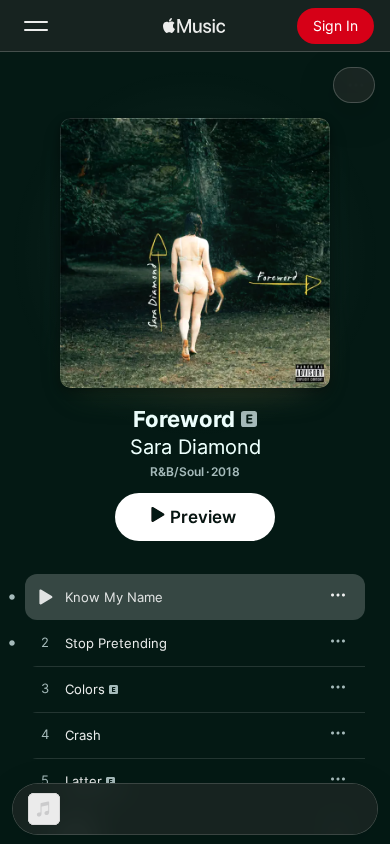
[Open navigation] (36, 26)
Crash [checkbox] (83, 735)
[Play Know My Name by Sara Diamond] (45, 597)
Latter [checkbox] (83, 781)
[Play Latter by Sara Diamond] (45, 781)
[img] (194, 26)
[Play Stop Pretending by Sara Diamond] (45, 643)
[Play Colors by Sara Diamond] (45, 689)
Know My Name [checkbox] (114, 597)
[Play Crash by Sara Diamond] (45, 735)
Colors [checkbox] (85, 689)
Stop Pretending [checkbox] (116, 643)
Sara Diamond (195, 447)
